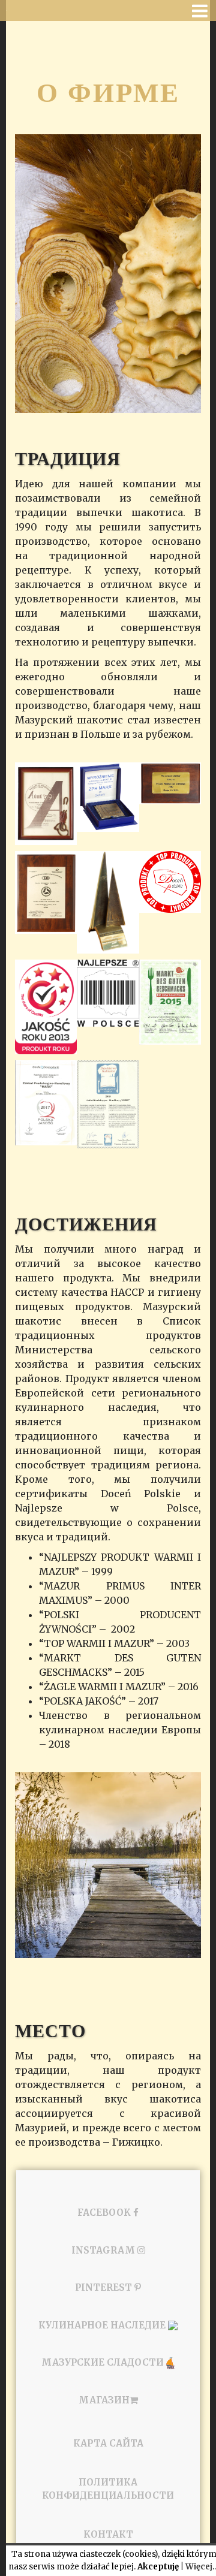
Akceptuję (158, 2567)
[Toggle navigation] (200, 11)
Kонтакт (108, 2534)
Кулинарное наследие (103, 2325)
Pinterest (105, 2287)
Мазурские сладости (104, 2362)
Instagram (104, 2250)
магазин (104, 2400)
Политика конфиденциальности (108, 2489)
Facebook (105, 2212)
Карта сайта (108, 2443)
